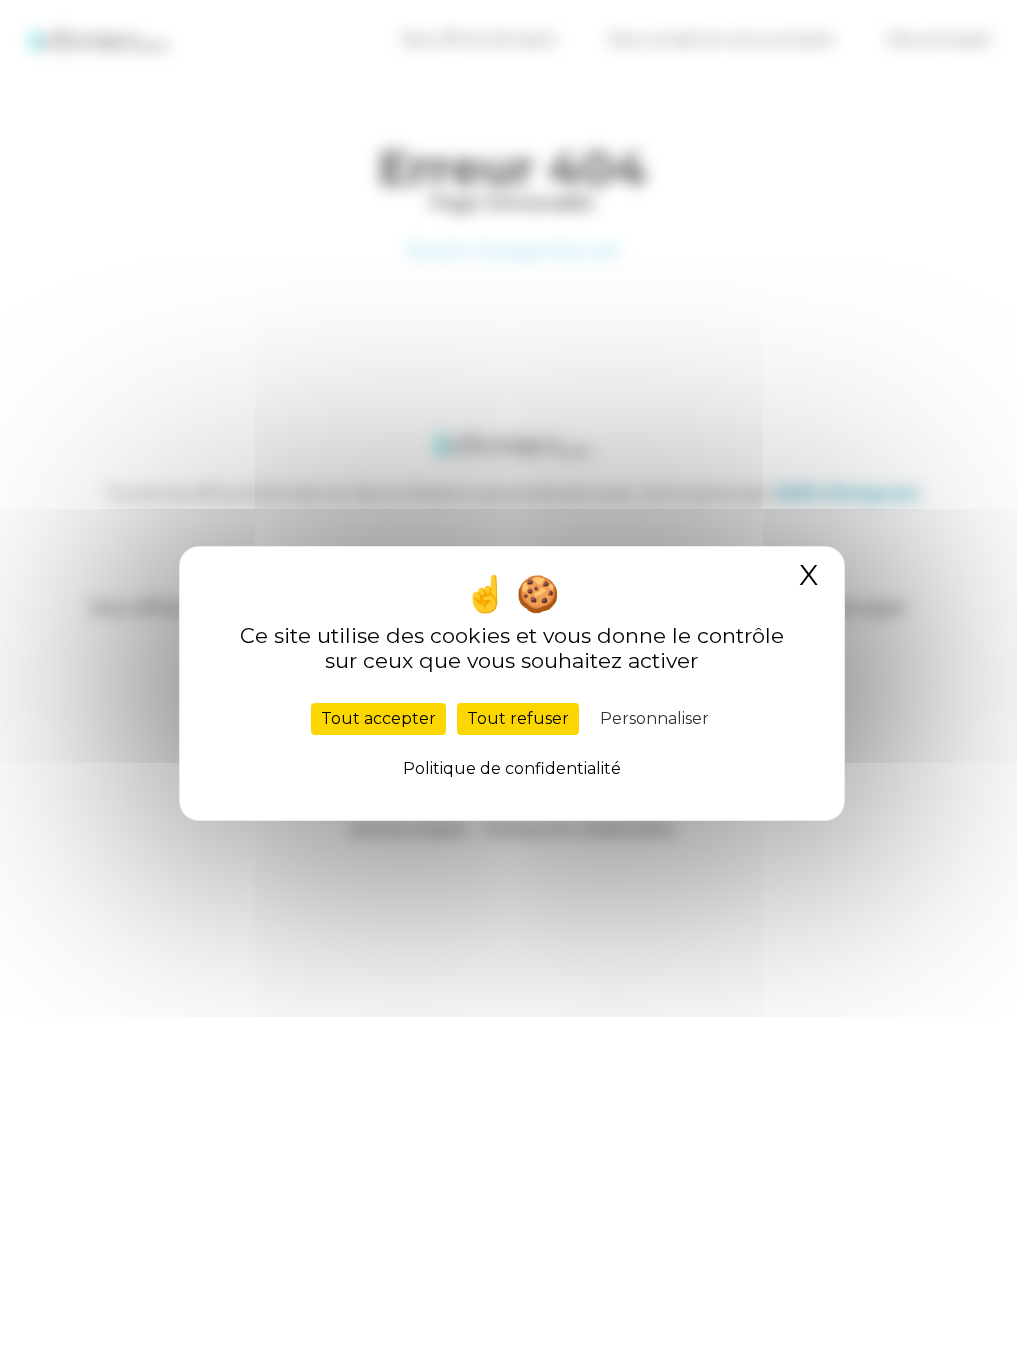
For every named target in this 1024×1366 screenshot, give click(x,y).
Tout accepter (378, 718)
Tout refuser (518, 718)
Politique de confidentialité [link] (512, 768)
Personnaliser (654, 718)
